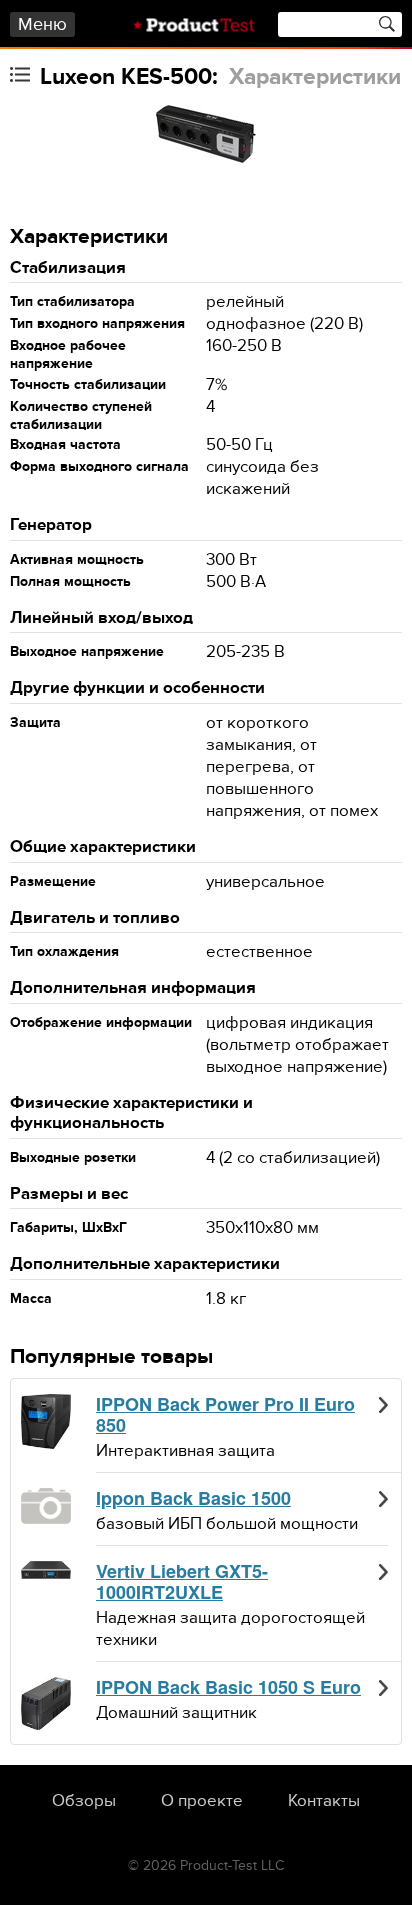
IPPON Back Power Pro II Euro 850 (225, 1415)
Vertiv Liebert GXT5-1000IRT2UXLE (182, 1582)
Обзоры (84, 1801)
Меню (42, 24)
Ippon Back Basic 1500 (193, 1499)
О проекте (202, 1801)
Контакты (324, 1801)
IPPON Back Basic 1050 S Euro (228, 1688)
